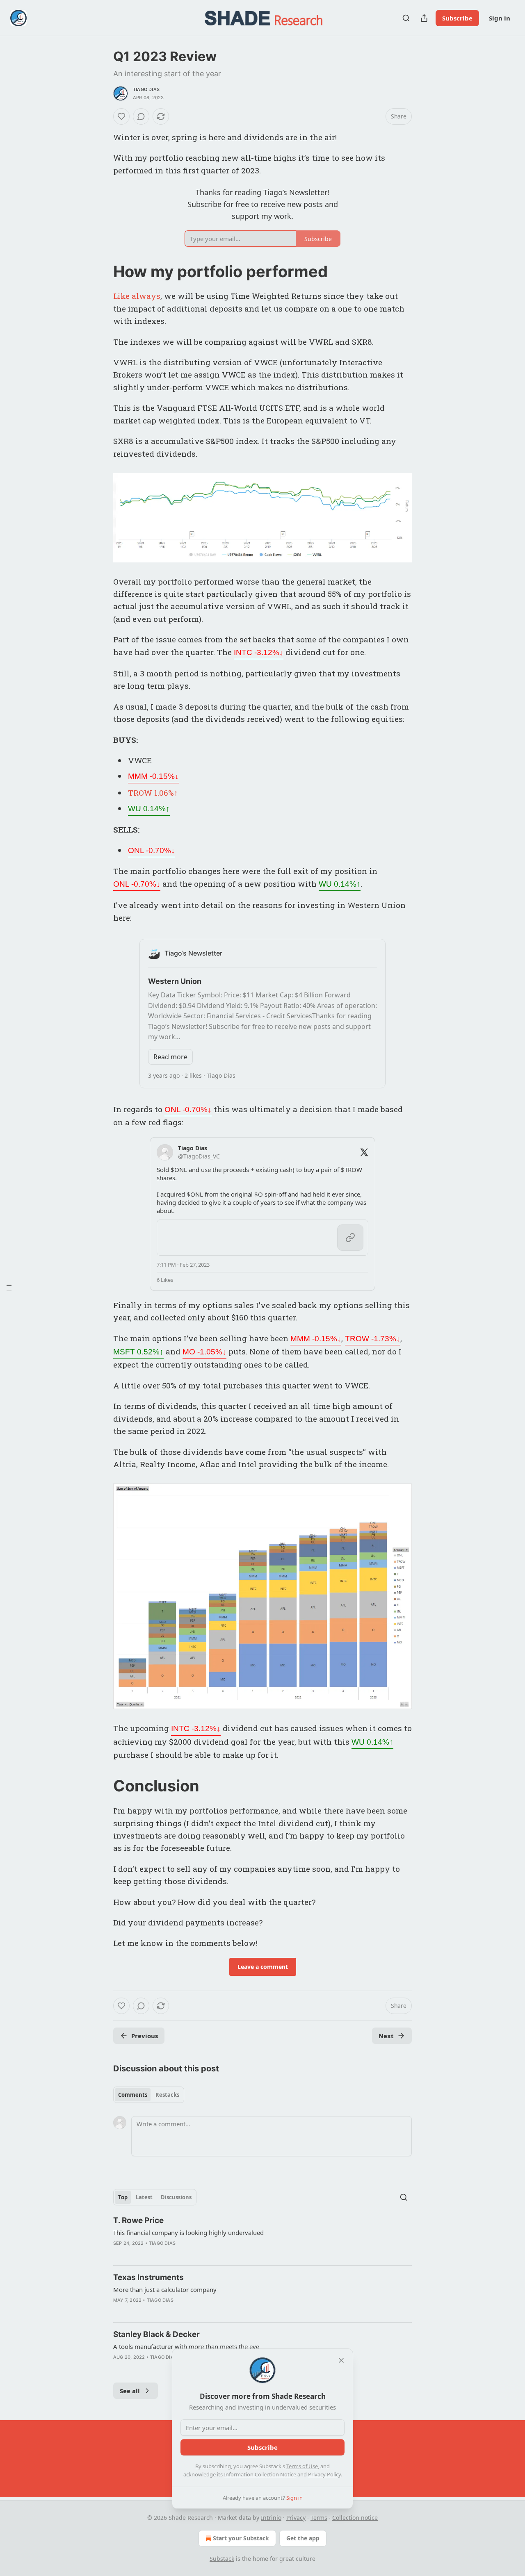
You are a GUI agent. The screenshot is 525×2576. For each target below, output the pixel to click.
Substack (222, 2559)
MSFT (138, 1352)
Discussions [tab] (176, 2197)
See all (130, 2391)
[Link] (102, 271)
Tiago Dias (146, 89)
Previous (145, 2036)
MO (204, 1352)
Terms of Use (302, 2466)
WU (149, 809)
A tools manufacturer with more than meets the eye (186, 2346)
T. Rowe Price (138, 2220)
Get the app (303, 2538)
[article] (262, 2237)
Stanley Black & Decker (156, 2334)
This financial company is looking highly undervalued (188, 2232)
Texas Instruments (148, 2277)
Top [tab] (123, 2197)
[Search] (406, 18)
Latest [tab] (144, 2197)
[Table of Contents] (9, 1288)
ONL (152, 850)
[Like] (121, 116)
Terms (319, 2518)
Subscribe (457, 18)
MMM (153, 776)
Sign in (500, 18)
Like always (137, 296)
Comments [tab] (133, 2095)
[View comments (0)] (141, 116)
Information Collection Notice (260, 2474)
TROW (373, 1339)
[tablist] (149, 2095)
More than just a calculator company (165, 2289)
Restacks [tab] (167, 2095)
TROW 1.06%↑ (153, 793)
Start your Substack (241, 2538)
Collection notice (355, 2518)
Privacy (296, 2518)
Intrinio (271, 2518)
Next (386, 2036)
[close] (341, 2360)
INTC (259, 652)
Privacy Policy (324, 2474)
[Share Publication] (424, 18)
